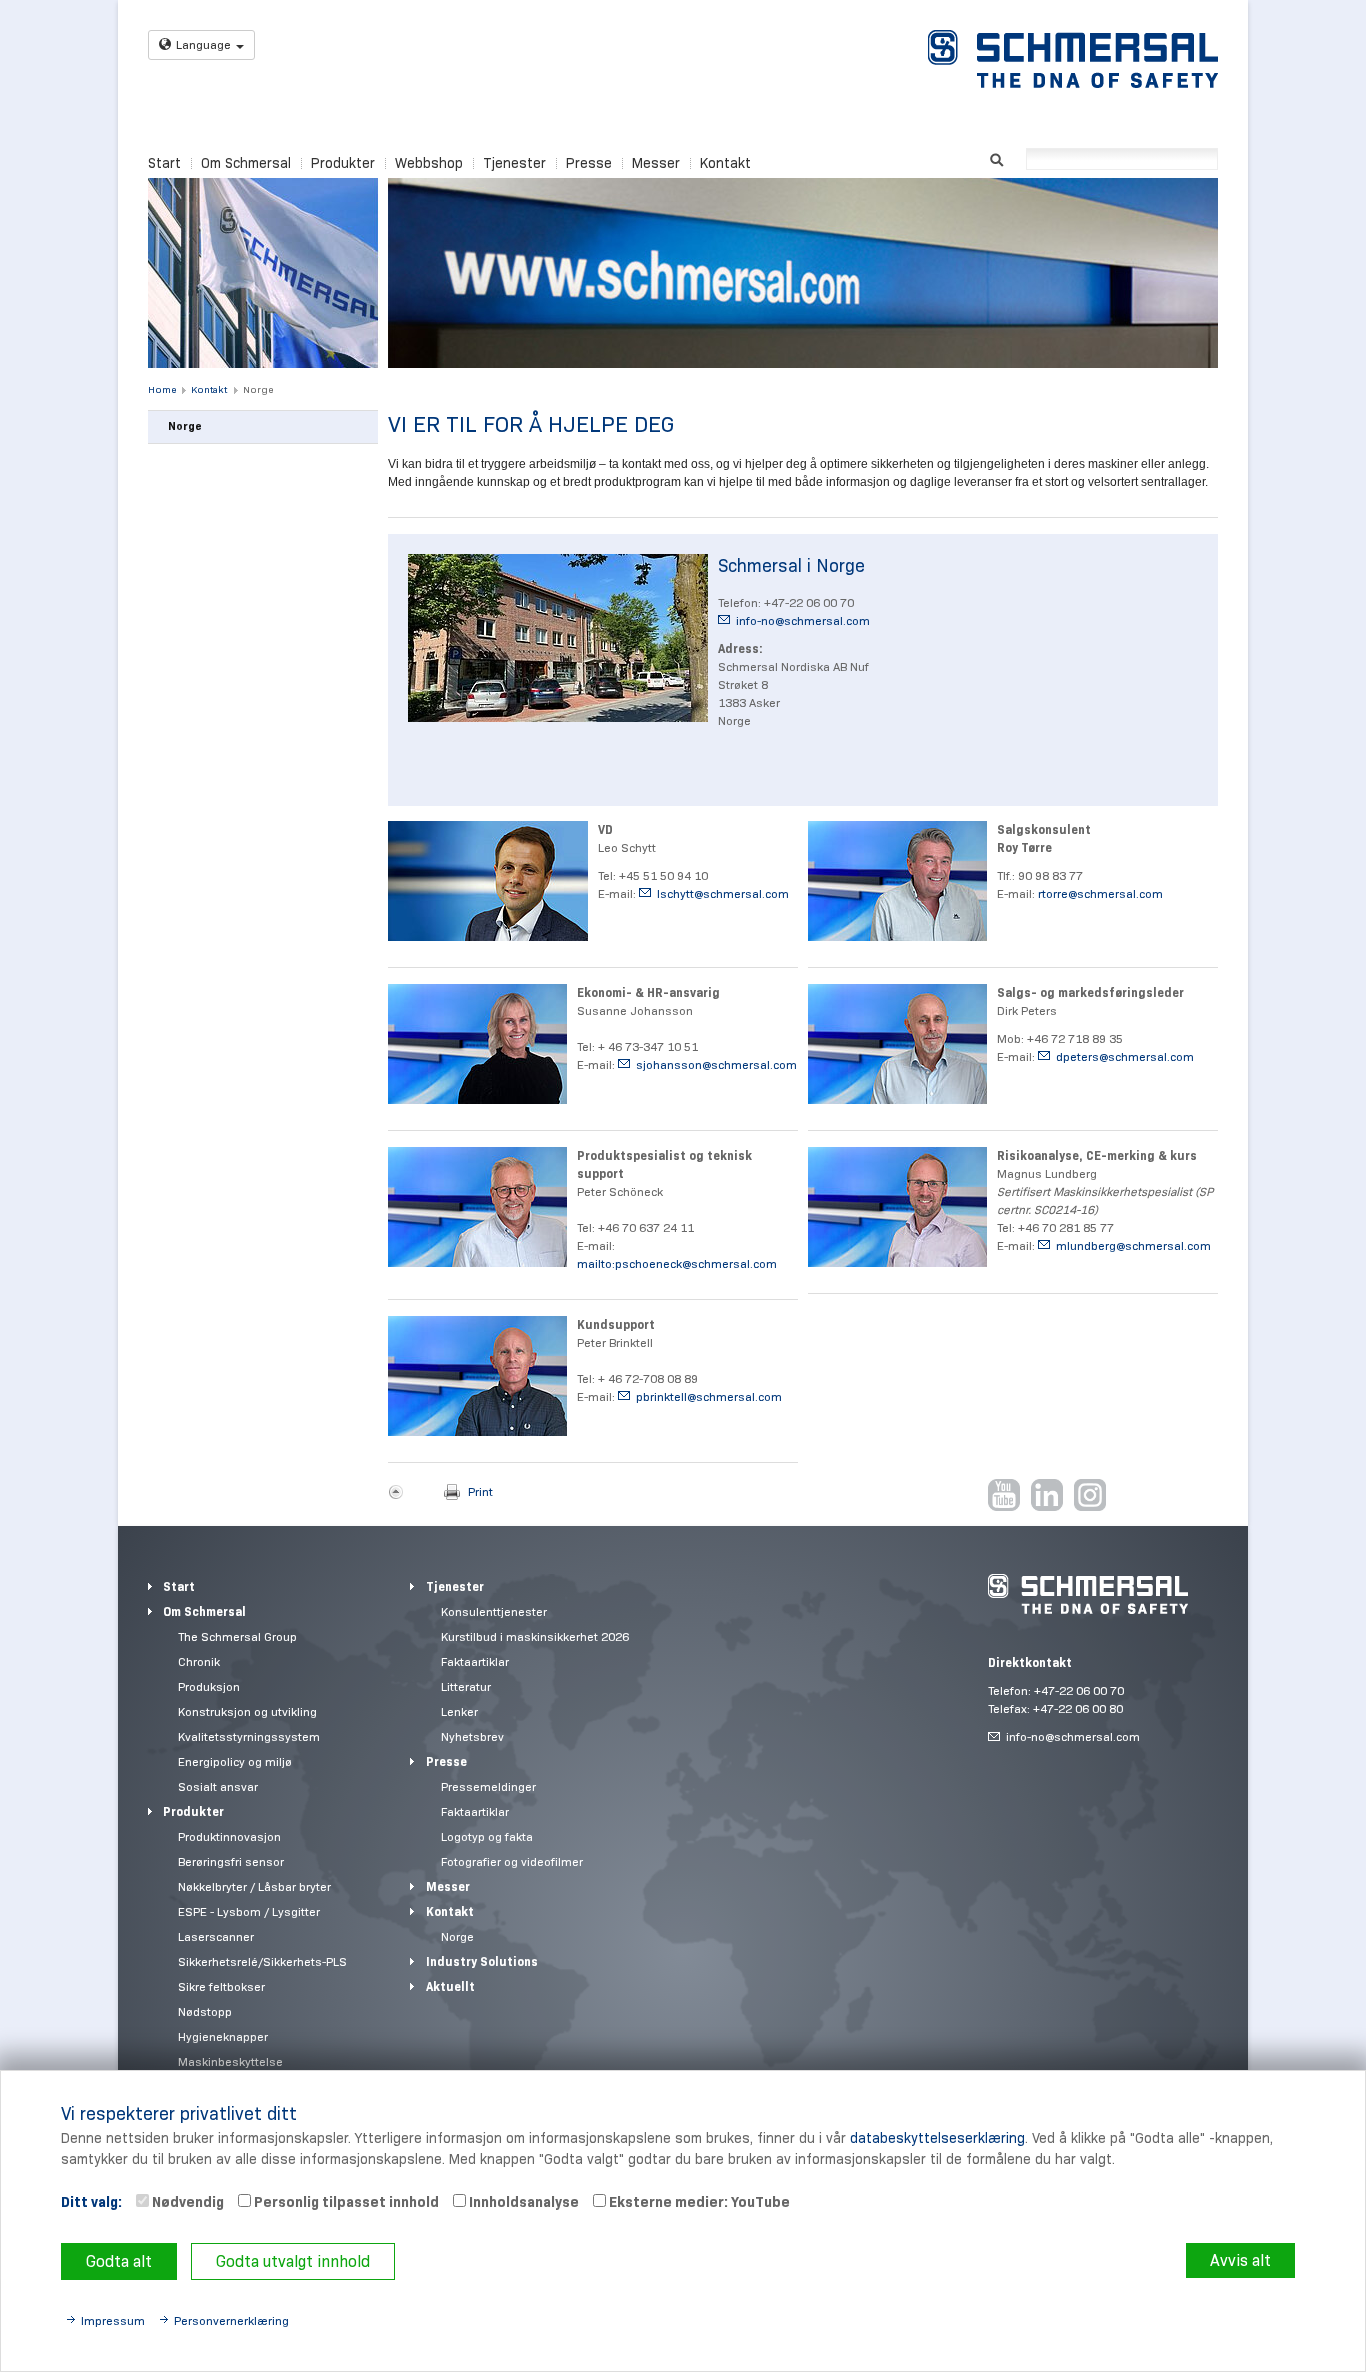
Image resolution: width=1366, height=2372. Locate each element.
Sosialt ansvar (218, 1786)
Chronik (199, 1661)
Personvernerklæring (231, 2320)
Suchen (996, 157)
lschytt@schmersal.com (723, 893)
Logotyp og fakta (487, 1836)
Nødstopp (205, 2011)
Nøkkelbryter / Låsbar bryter (254, 1886)
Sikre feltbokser (221, 1986)
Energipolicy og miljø (235, 1761)
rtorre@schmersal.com (1100, 893)
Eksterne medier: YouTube (698, 2202)
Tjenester (514, 163)
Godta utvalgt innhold (293, 2261)
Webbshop (429, 163)
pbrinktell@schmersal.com (709, 1396)
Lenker (459, 1711)
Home (162, 389)
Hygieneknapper (223, 2036)
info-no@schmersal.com (803, 620)
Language (203, 44)
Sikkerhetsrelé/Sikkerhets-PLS (262, 1961)
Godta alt (119, 2261)
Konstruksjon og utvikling (247, 1711)
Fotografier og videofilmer (512, 1861)
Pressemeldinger (488, 1786)
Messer (656, 163)
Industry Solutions (482, 1961)
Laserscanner (216, 1936)
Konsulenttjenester (494, 1611)
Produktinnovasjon (229, 1836)
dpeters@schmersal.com (1125, 1056)
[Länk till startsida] (1073, 59)
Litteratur (466, 1686)
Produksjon (209, 1686)
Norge (258, 389)
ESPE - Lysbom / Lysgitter (249, 1911)
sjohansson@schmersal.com (716, 1064)
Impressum (113, 2320)
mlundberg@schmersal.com (1133, 1245)
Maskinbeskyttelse (230, 2061)
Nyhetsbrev (472, 1736)
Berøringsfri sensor (231, 1861)
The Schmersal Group (237, 1636)
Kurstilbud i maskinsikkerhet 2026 (535, 1636)
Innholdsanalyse (522, 2202)
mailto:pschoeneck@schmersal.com (677, 1263)
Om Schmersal (246, 163)
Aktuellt (450, 1986)
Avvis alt (1240, 2260)
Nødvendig (186, 2202)
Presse (589, 163)
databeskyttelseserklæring (937, 2138)
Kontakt (725, 163)
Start (164, 163)
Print (480, 1491)
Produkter (343, 163)
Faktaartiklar (475, 1661)
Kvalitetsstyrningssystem (249, 1736)
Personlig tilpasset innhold (345, 2202)
